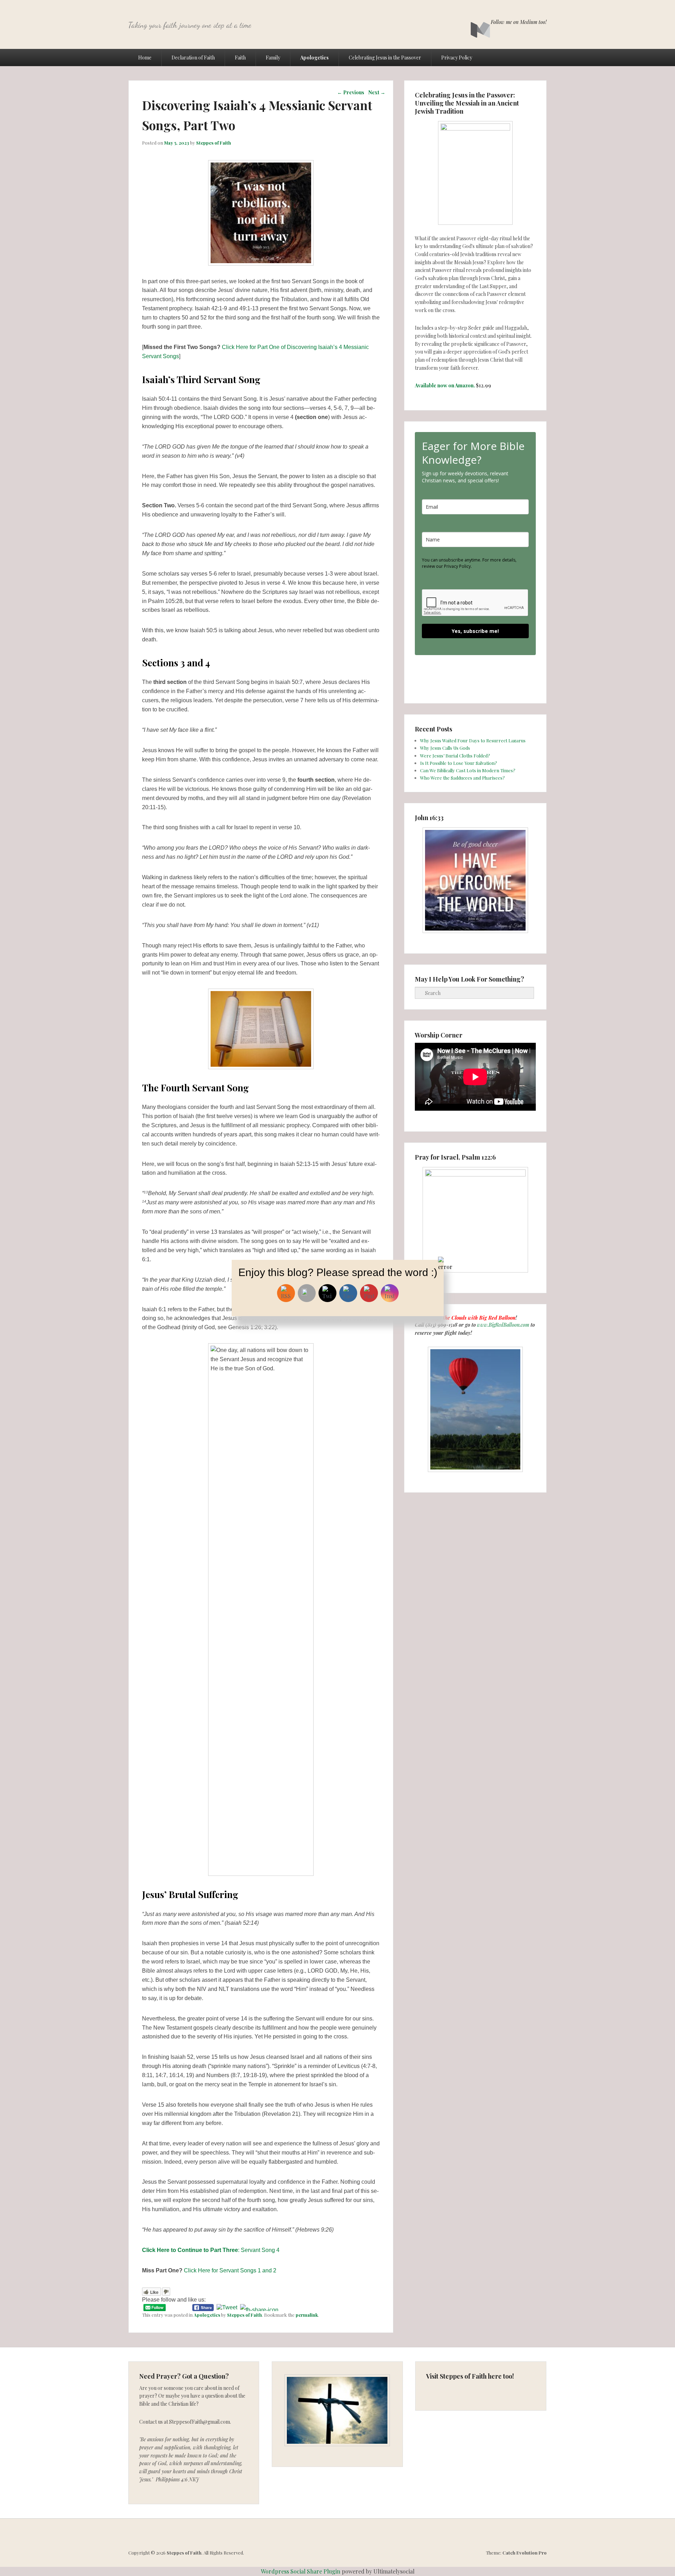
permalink (307, 2315)
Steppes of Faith (214, 143)
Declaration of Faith (193, 58)
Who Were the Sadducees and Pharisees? (462, 778)
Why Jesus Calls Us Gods (445, 748)
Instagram (541, 6)
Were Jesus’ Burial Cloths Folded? (455, 756)
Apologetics (314, 58)
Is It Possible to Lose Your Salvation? (459, 763)
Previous (351, 92)
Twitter (510, 6)
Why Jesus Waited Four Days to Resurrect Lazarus (473, 740)
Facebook (494, 6)
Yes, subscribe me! (475, 631)
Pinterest (525, 6)
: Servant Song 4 (211, 2250)
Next (377, 92)
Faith (240, 58)
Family (273, 58)
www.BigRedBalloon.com (503, 1325)
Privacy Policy (457, 58)
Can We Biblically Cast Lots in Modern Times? (468, 770)
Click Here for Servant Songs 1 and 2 (229, 2270)
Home (145, 58)
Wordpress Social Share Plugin (301, 2571)
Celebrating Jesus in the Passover (385, 58)
